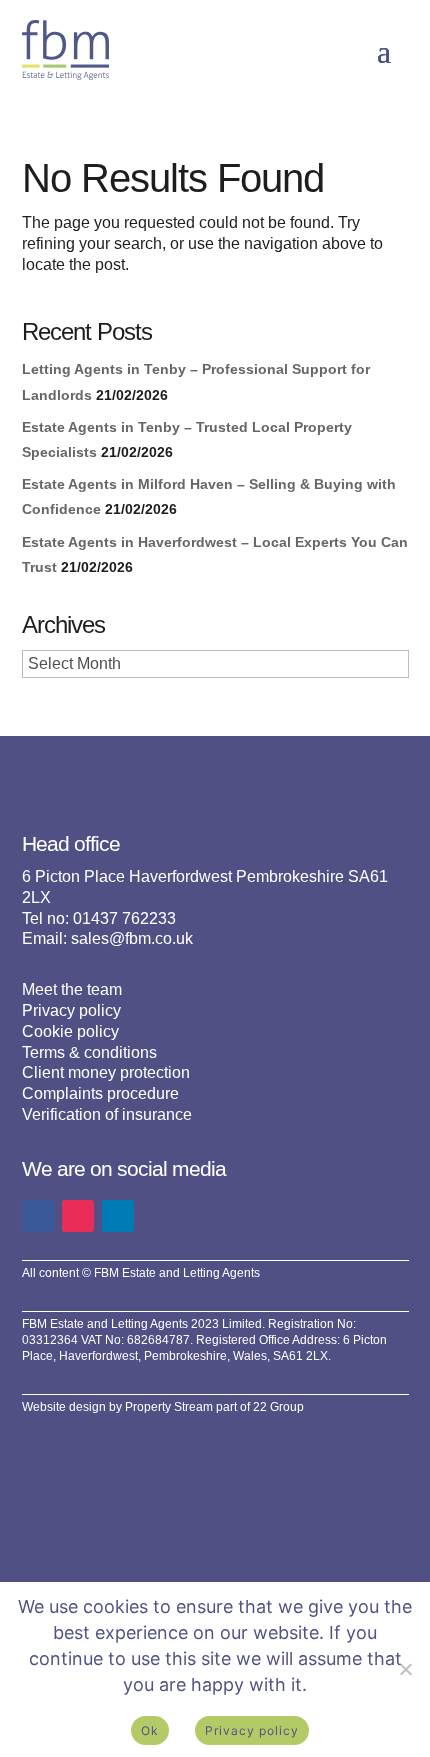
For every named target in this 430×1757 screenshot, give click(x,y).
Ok (150, 1730)
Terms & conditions (89, 1052)
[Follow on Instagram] (78, 1216)
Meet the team (72, 989)
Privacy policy (71, 1010)
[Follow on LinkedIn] (118, 1216)
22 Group (278, 1407)
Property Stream (169, 1407)
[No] (405, 1669)
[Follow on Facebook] (38, 1216)
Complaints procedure (100, 1093)
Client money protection (106, 1072)
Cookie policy (70, 1031)
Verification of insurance (107, 1114)
